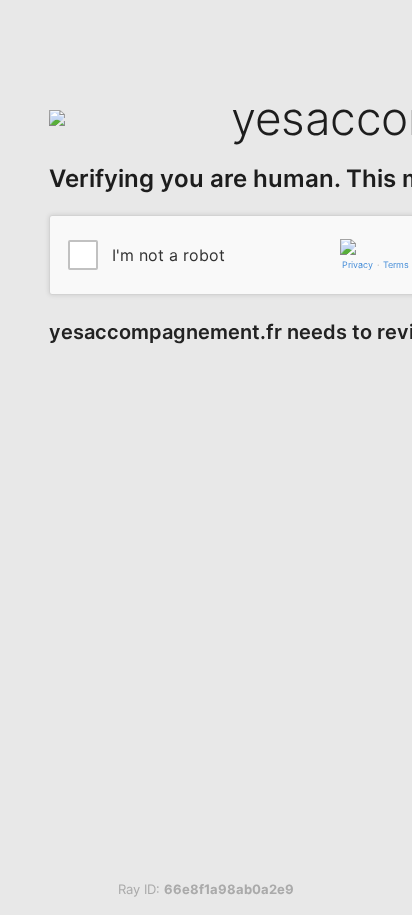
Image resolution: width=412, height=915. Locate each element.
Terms (396, 264)
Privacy (357, 264)
